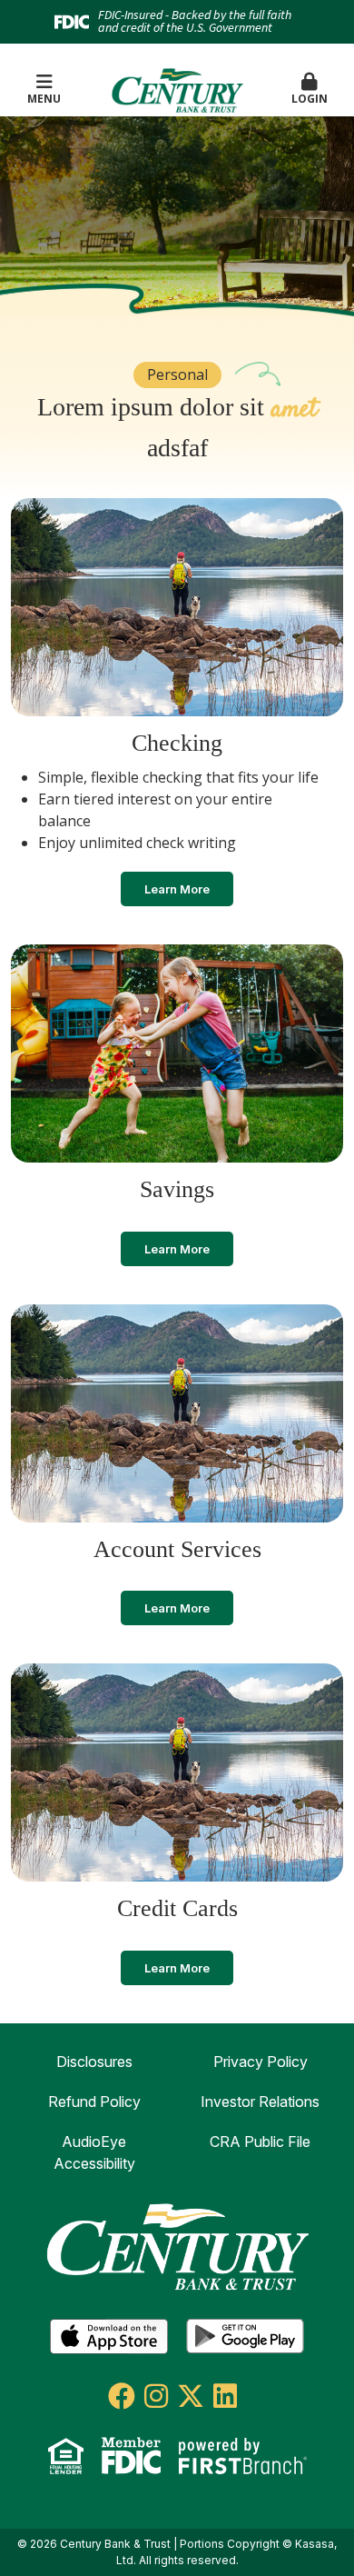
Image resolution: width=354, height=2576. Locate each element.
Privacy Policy (261, 2062)
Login (310, 99)
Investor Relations (260, 2102)
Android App (245, 2337)
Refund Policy (94, 2102)
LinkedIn (225, 2396)
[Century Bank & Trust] (177, 89)
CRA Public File (260, 2142)
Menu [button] (44, 99)
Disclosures (94, 2062)
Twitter (191, 2396)
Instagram (156, 2396)
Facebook (122, 2396)
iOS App (109, 2337)
